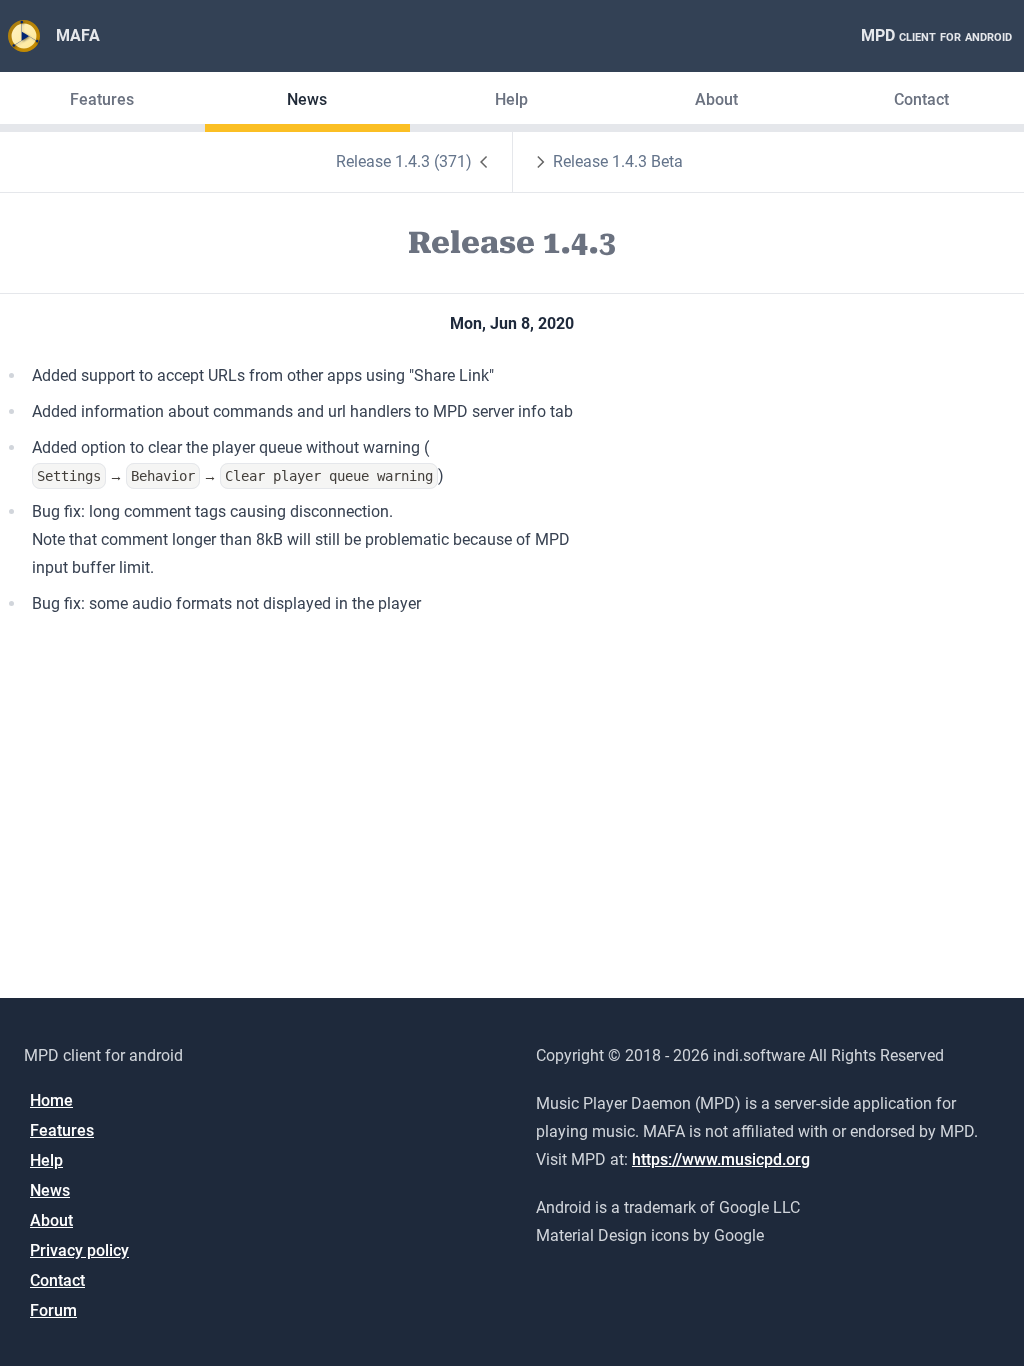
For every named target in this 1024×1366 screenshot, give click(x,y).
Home (51, 1100)
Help (511, 99)
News (307, 99)
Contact (921, 99)
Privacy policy (79, 1250)
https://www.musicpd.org (721, 1159)
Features (102, 99)
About (716, 99)
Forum (53, 1310)
